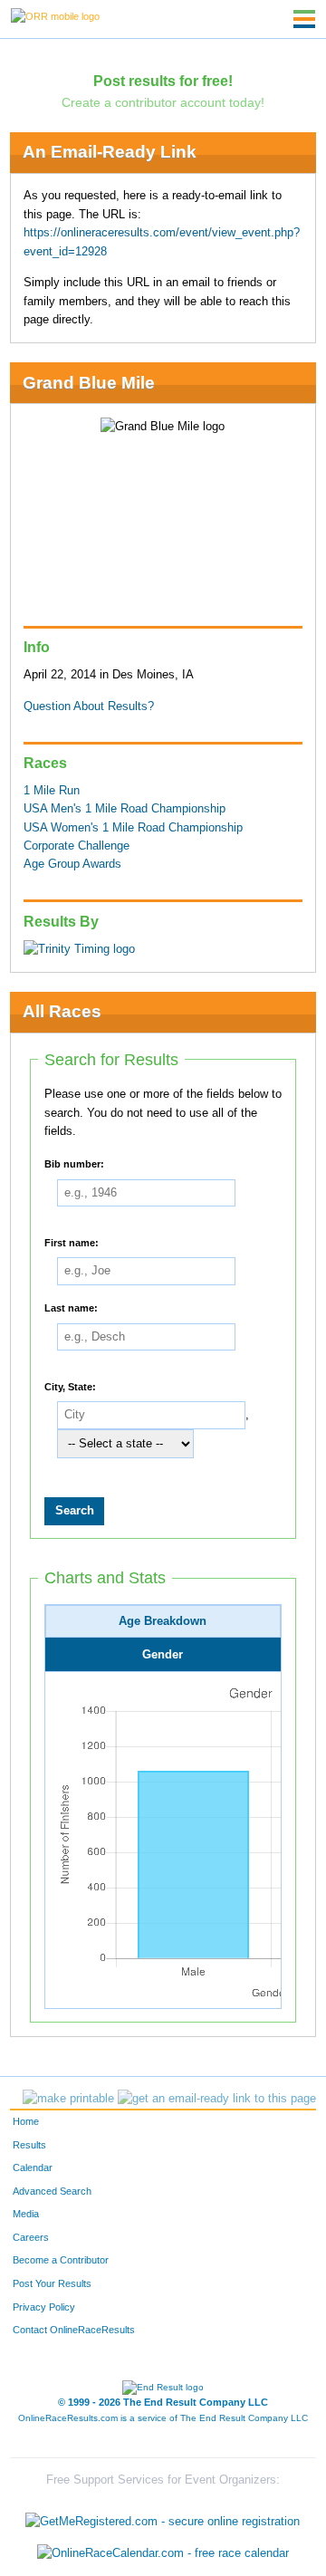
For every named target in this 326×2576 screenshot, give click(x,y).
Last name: (71, 1307)
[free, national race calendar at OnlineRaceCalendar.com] (163, 2554)
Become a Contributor (61, 2260)
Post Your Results (52, 2283)
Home (26, 2121)
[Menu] (304, 19)
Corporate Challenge (77, 846)
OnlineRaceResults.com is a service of (163, 2418)
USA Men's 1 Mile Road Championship (125, 809)
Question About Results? (89, 706)
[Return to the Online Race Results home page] (55, 15)
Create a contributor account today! (163, 102)
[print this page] (68, 2099)
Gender (163, 1655)
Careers (31, 2237)
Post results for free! (163, 81)
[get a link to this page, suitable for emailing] (217, 2099)
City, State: (70, 1386)
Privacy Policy (44, 2307)
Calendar (33, 2167)
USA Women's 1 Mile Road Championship (133, 828)
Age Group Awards (72, 864)
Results (29, 2145)
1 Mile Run (52, 791)
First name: (72, 1242)
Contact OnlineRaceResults (74, 2330)
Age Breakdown (163, 1621)
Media (26, 2214)
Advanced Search (52, 2191)
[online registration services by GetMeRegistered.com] (163, 2517)
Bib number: (74, 1163)
